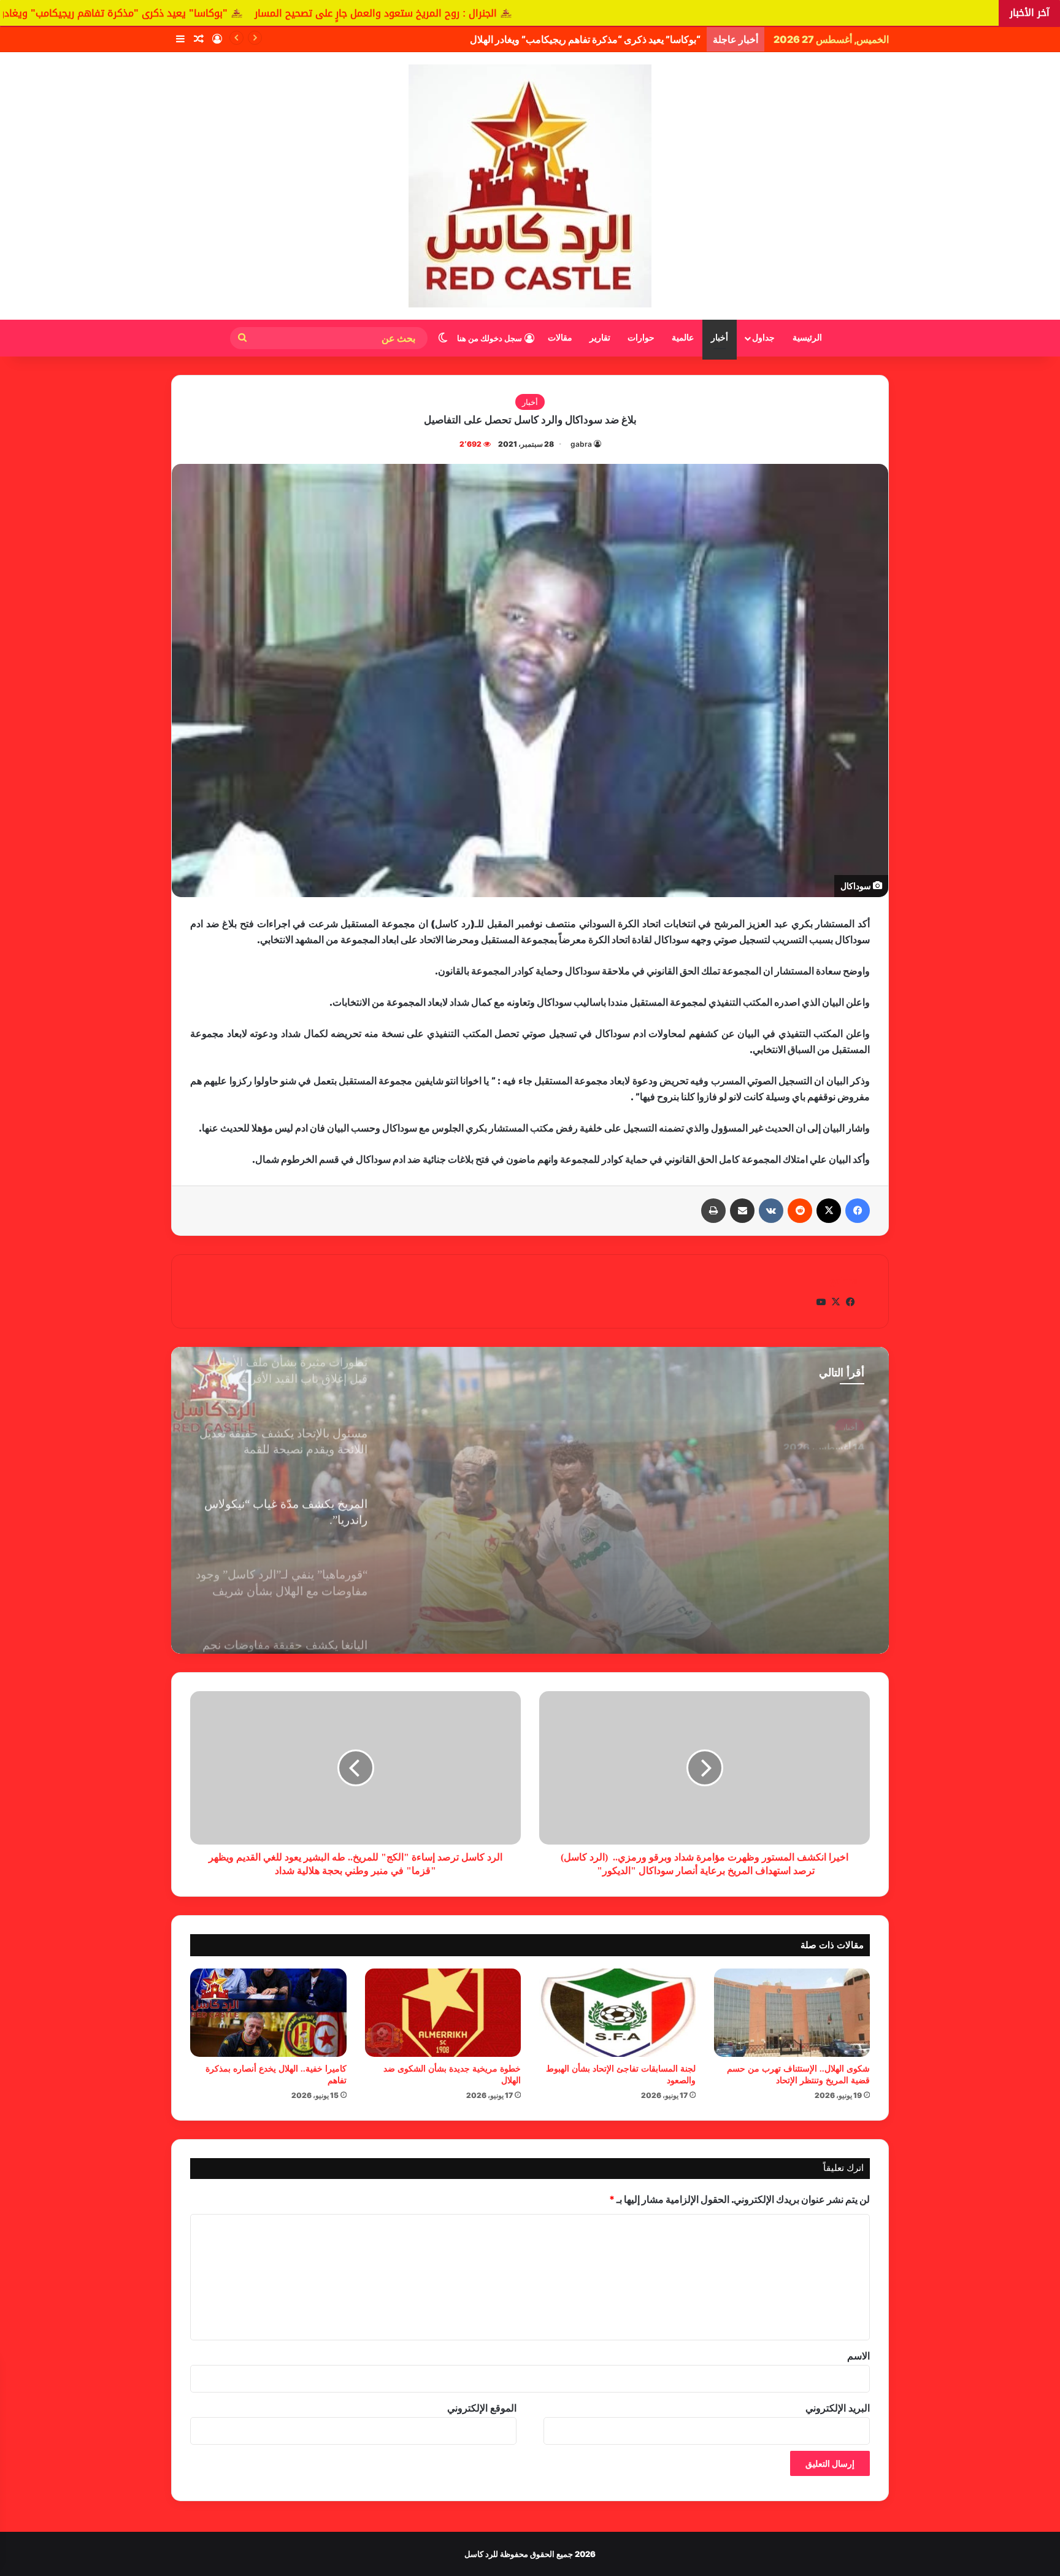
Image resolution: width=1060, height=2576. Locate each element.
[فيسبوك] (858, 1211)
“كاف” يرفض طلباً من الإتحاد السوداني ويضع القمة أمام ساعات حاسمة (561, 39)
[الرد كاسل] (530, 186)
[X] (829, 1211)
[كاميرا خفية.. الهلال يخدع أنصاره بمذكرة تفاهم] (268, 2013)
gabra (581, 444)
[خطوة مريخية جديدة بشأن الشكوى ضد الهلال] (443, 2013)
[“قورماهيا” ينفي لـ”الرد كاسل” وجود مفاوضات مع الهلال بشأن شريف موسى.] (530, 1500)
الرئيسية (807, 338)
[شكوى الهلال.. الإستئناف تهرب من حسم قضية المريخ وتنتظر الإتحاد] (792, 2013)
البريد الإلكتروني (838, 2408)
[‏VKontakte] (771, 1211)
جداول (763, 338)
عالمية (683, 338)
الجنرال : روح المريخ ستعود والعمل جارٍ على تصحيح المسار (610, 13)
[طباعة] (713, 1211)
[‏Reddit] (800, 1211)
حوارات (641, 338)
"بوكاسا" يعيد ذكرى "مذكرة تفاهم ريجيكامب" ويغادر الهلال (333, 13)
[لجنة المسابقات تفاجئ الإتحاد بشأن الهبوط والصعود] (617, 2013)
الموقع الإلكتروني (482, 2408)
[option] (530, 1500)
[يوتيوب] (821, 1302)
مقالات (560, 338)
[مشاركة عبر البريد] (742, 1211)
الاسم (858, 2356)
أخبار (720, 338)
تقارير (600, 338)
